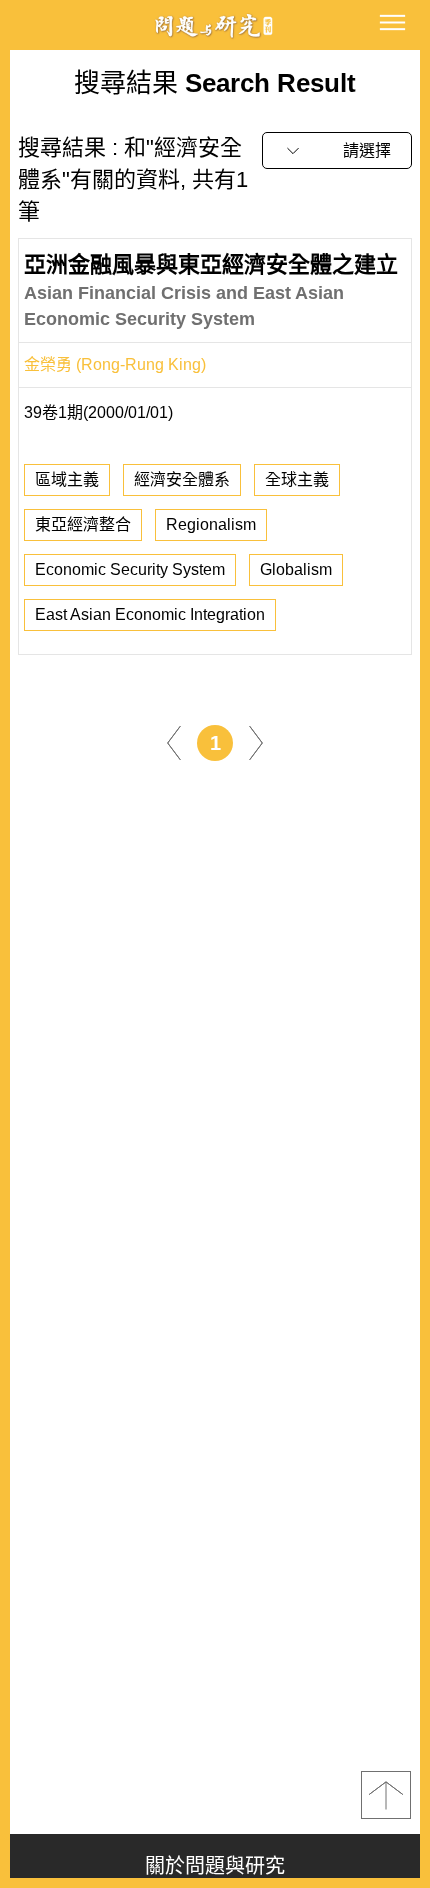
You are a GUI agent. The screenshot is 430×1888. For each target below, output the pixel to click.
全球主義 (297, 479)
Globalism (296, 569)
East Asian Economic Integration (150, 614)
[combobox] (337, 150)
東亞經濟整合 (83, 524)
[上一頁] (174, 741)
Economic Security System (130, 569)
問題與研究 (215, 25)
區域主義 (67, 479)
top (386, 1795)
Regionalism (211, 524)
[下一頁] (256, 741)
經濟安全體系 (182, 479)
